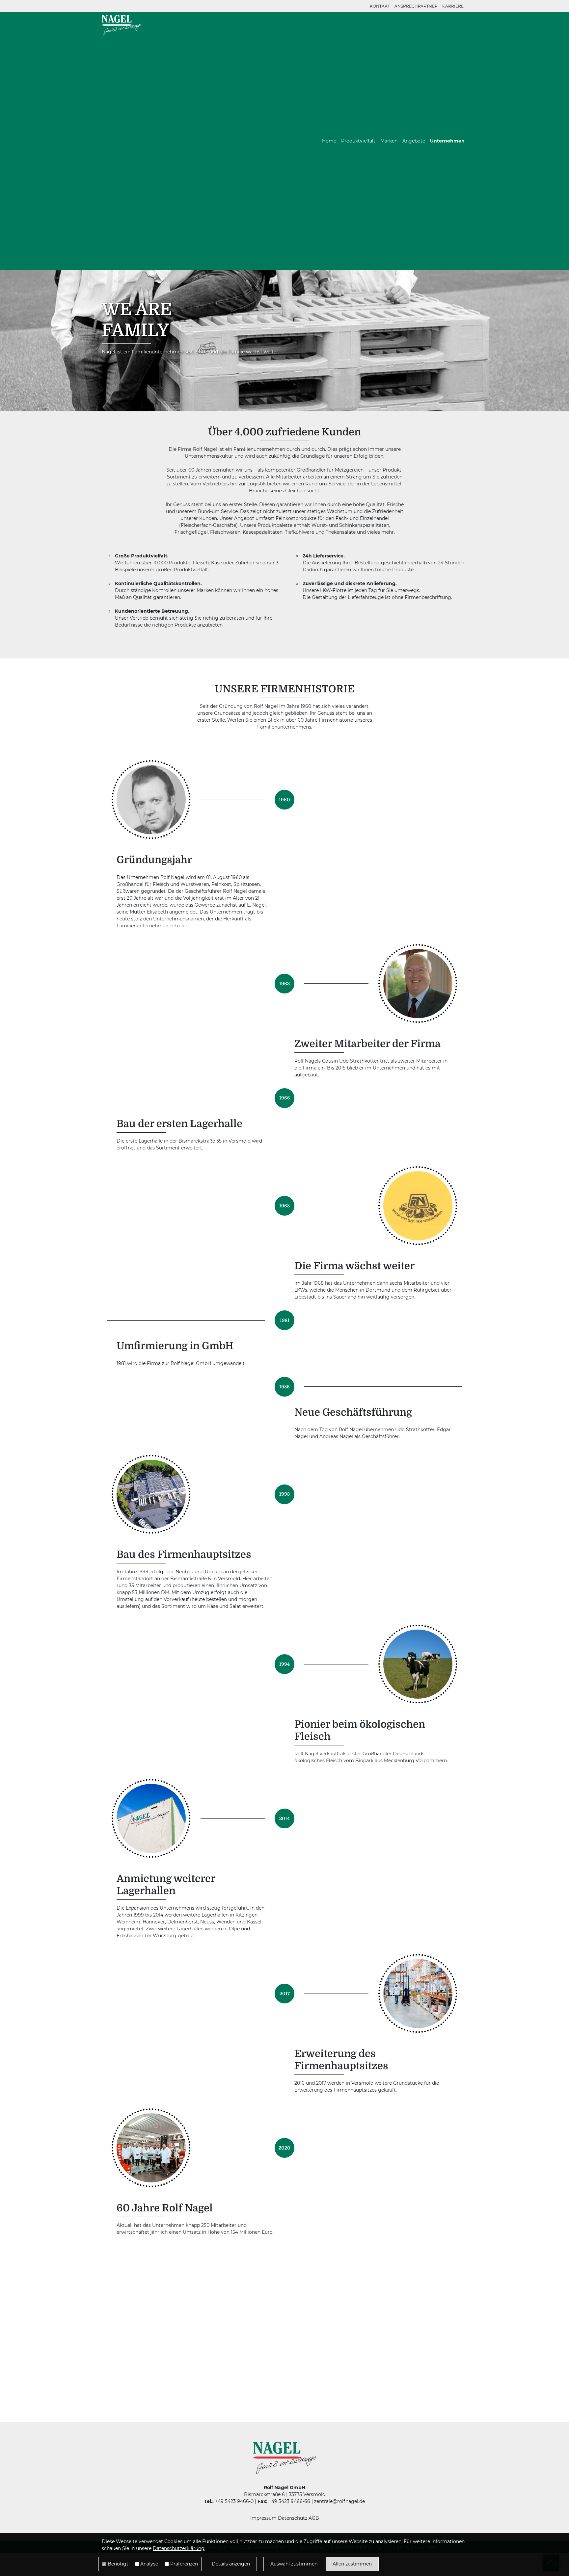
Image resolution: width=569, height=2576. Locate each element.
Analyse (149, 2564)
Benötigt (118, 2564)
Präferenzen (184, 2564)
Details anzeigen (231, 2564)
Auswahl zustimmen (294, 2564)
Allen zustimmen (352, 2564)
